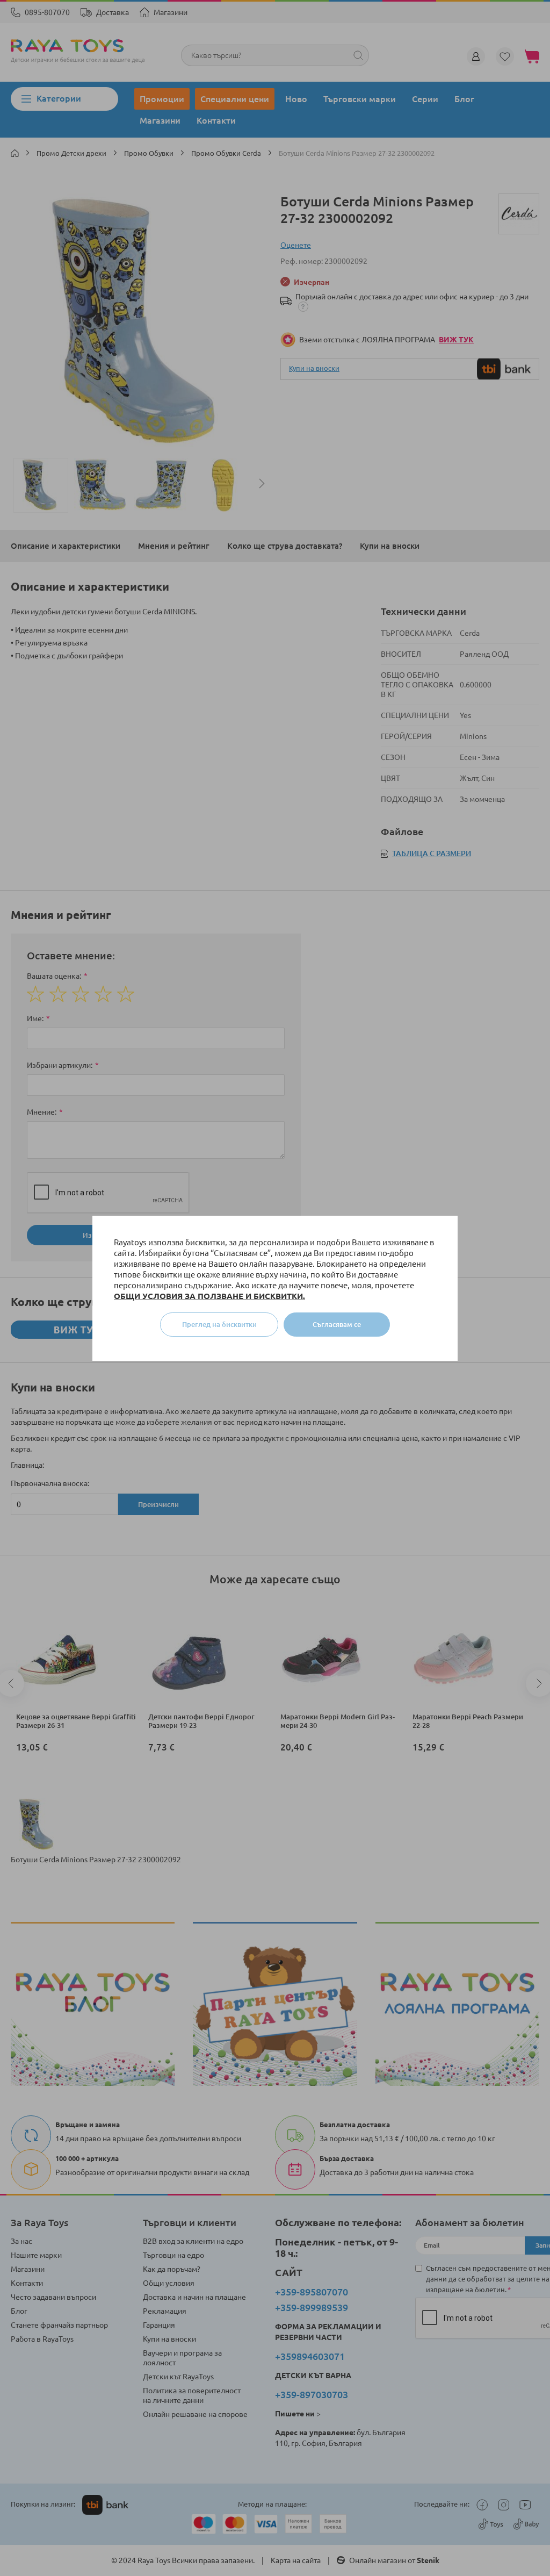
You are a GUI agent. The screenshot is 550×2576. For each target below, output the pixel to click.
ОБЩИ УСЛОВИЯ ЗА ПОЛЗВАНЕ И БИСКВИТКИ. (209, 1296)
